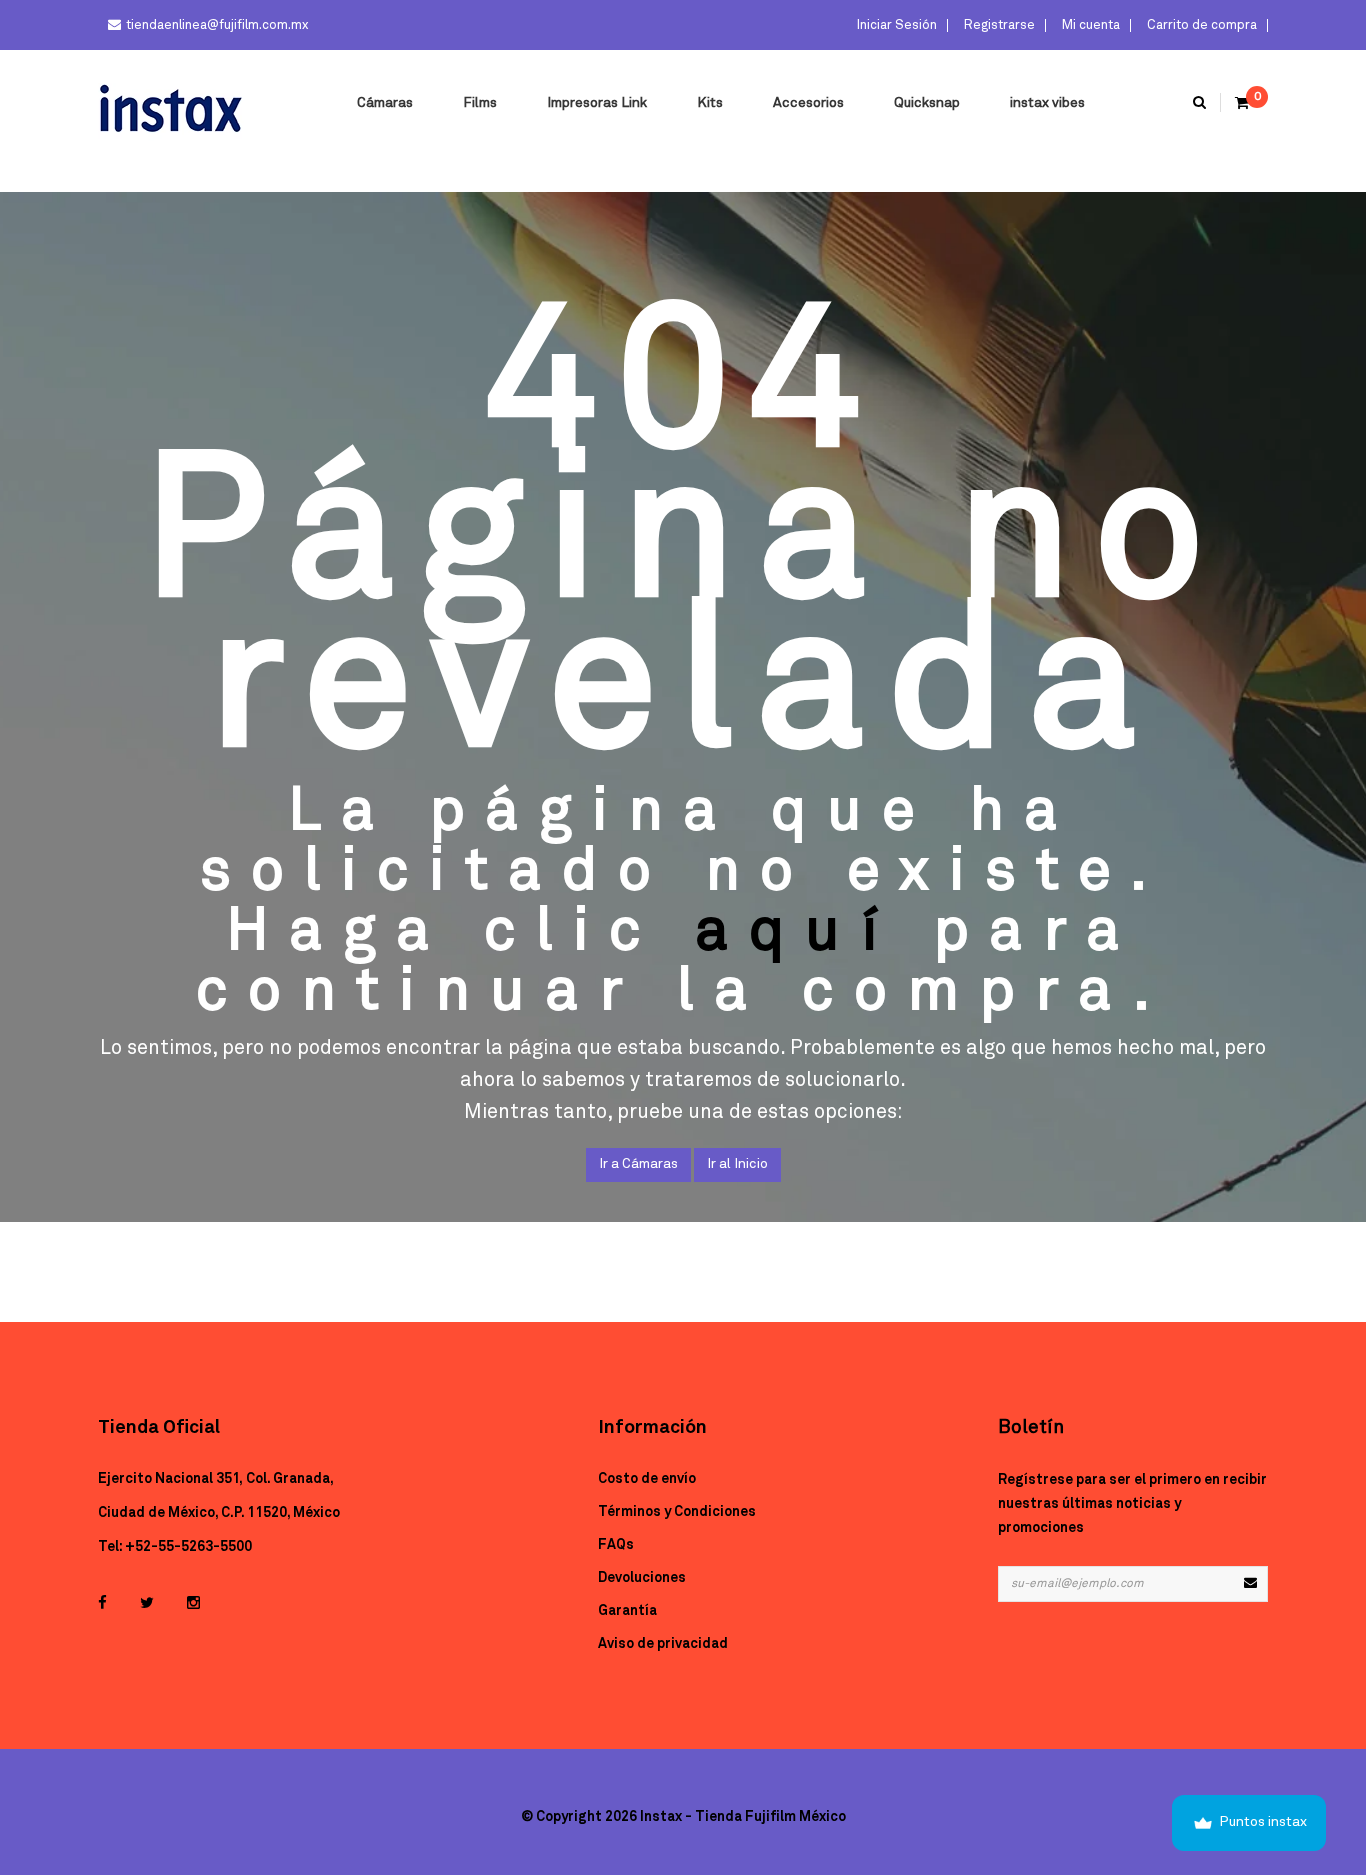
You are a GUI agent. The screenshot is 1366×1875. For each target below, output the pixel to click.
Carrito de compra (1200, 25)
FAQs (616, 1545)
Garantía (627, 1611)
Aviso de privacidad (663, 1644)
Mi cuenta (1089, 25)
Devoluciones (642, 1578)
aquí (797, 932)
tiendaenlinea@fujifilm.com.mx (217, 25)
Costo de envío (647, 1479)
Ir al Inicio (737, 1164)
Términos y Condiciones (677, 1512)
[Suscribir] (1250, 1584)
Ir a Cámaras (638, 1164)
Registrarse (998, 25)
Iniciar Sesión (895, 25)
